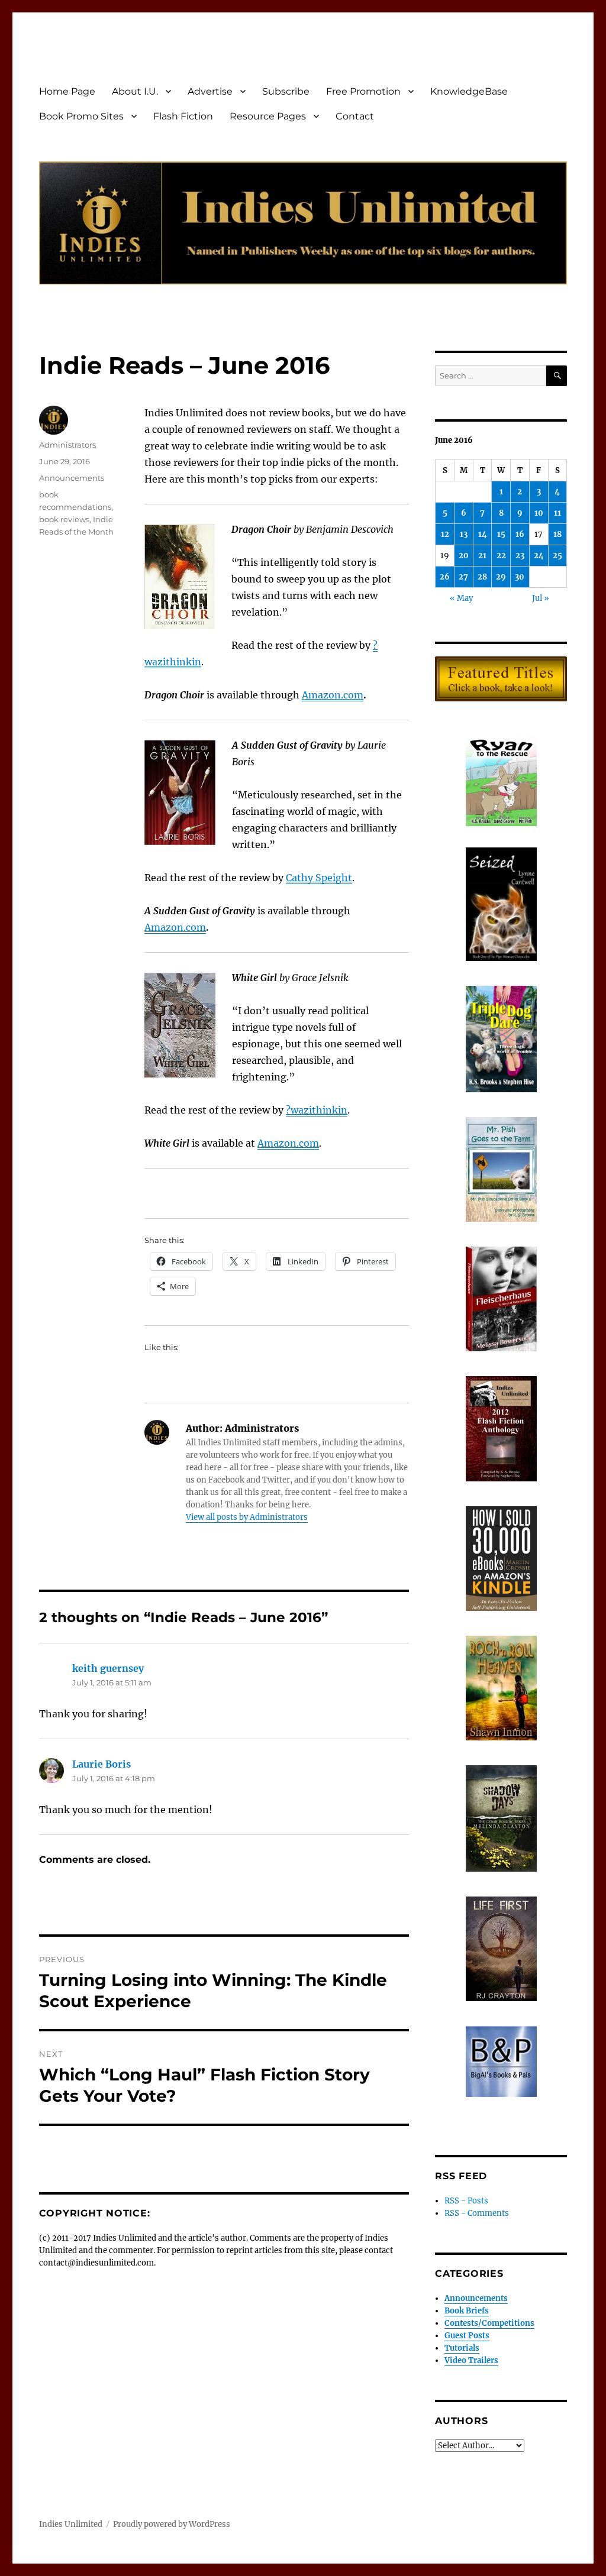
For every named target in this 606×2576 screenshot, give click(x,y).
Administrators (67, 445)
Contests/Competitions (489, 2323)
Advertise (210, 91)
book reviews (64, 519)
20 (464, 556)
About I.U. (135, 91)
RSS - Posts (466, 2201)
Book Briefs (467, 2311)
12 (445, 534)
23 (520, 556)
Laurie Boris (101, 1764)
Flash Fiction (183, 116)
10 (539, 513)
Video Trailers (471, 2360)
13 (464, 534)
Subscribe (286, 91)
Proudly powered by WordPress (172, 2524)
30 (520, 577)
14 (483, 534)
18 (557, 534)
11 (557, 513)
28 (482, 577)
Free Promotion (363, 91)
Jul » (541, 598)
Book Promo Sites (81, 116)
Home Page (67, 91)
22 (501, 556)
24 (539, 556)
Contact (355, 116)
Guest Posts (467, 2336)
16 (520, 534)
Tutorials (462, 2348)
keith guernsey (108, 1668)
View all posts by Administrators (247, 1517)
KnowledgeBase (469, 91)
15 (501, 534)
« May (461, 598)
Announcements (72, 478)
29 (501, 577)
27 (463, 577)
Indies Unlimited (71, 2524)
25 (557, 556)
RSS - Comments (477, 2213)
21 (482, 556)
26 (445, 577)
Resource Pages (268, 116)
